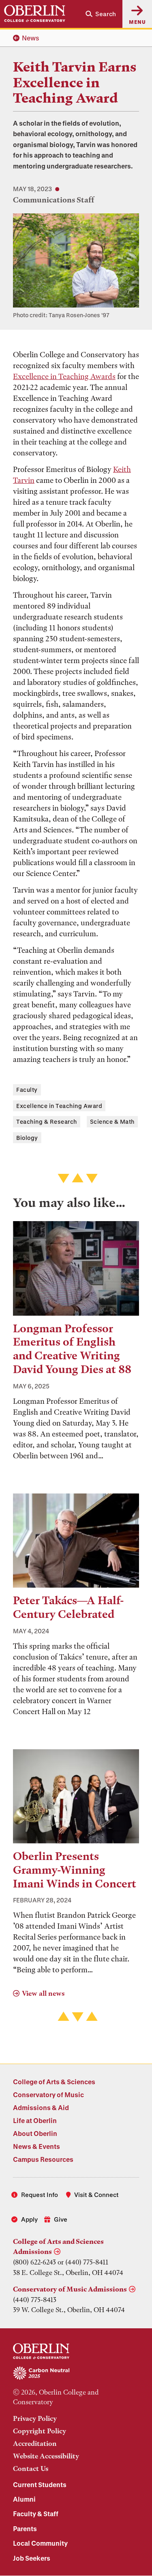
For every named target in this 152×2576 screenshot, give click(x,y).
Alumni (24, 2499)
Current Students (40, 2484)
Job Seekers (32, 2558)
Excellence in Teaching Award (59, 1106)
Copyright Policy (40, 2431)
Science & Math (112, 1122)
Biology (27, 1138)
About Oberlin (35, 2133)
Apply (29, 2219)
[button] (101, 14)
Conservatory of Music (48, 2095)
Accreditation (35, 2443)
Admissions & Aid (41, 2107)
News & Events (36, 2146)
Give (61, 2219)
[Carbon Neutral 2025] (76, 2374)
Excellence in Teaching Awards (64, 376)
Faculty (27, 1090)
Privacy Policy (35, 2418)
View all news (43, 1993)
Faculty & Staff (36, 2514)
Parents (25, 2529)
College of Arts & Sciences (54, 2082)
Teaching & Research (47, 1122)
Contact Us (31, 2469)
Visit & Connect (96, 2195)
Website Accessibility (46, 2456)
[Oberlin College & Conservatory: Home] (35, 14)
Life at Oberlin (35, 2120)
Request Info (40, 2195)
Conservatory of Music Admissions (70, 2289)
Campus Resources (43, 2159)
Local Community (40, 2543)
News (31, 38)
